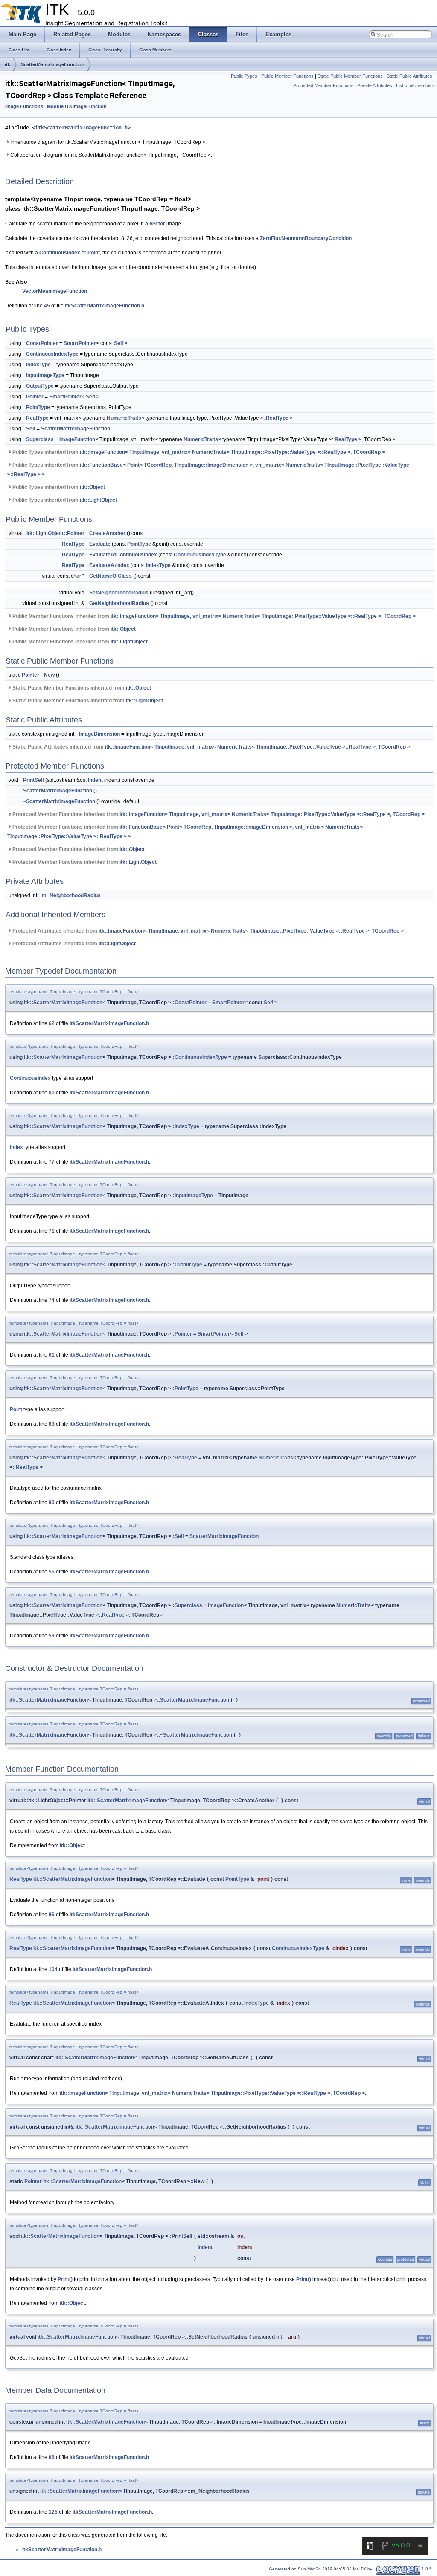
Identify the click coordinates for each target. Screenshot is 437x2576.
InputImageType (45, 375)
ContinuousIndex (60, 253)
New (49, 675)
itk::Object (92, 487)
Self (119, 343)
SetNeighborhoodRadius (119, 593)
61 (52, 1355)
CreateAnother (107, 533)
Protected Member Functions (323, 85)
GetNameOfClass (111, 576)
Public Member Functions (287, 76)
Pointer (35, 397)
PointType (38, 407)
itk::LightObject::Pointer (55, 533)
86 (52, 2457)
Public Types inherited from (198, 452)
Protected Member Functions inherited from (218, 814)
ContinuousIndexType (52, 354)
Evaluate (100, 544)
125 (53, 2512)
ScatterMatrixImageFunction (53, 64)
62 (52, 1023)
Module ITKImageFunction (77, 106)
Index (16, 1147)
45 (47, 306)
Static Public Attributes (409, 76)
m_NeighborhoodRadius (71, 895)
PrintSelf (34, 780)
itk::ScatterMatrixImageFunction (63, 1003)
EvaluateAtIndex (109, 565)
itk (7, 64)
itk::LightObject (98, 500)
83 (52, 1424)
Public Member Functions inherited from (213, 616)
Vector (157, 224)
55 (52, 1572)
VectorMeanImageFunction (55, 291)
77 (52, 1162)
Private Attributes (375, 85)
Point (94, 253)
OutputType (40, 386)
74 (52, 1300)
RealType (37, 418)
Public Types (244, 76)
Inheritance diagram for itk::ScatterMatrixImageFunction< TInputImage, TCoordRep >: (108, 142)
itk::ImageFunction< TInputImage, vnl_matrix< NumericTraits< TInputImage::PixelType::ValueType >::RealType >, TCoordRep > (232, 452)
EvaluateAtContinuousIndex (123, 555)
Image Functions (24, 106)
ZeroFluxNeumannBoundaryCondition (306, 238)
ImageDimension (99, 734)
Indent (95, 780)
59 (52, 1636)
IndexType (38, 365)
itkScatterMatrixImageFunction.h (81, 128)
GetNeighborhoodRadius (119, 603)
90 (52, 1503)
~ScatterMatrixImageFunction (59, 801)
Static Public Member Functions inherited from (81, 688)
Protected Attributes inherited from (207, 931)
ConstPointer (42, 343)
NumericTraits (124, 418)
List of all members (415, 85)
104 (53, 1969)
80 (52, 1093)
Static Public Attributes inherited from (211, 747)
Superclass (40, 439)
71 (52, 1231)
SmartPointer (80, 343)
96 (52, 1915)
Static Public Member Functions (350, 76)
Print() (65, 2279)
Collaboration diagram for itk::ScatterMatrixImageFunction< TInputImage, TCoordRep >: (111, 155)
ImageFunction (77, 439)
